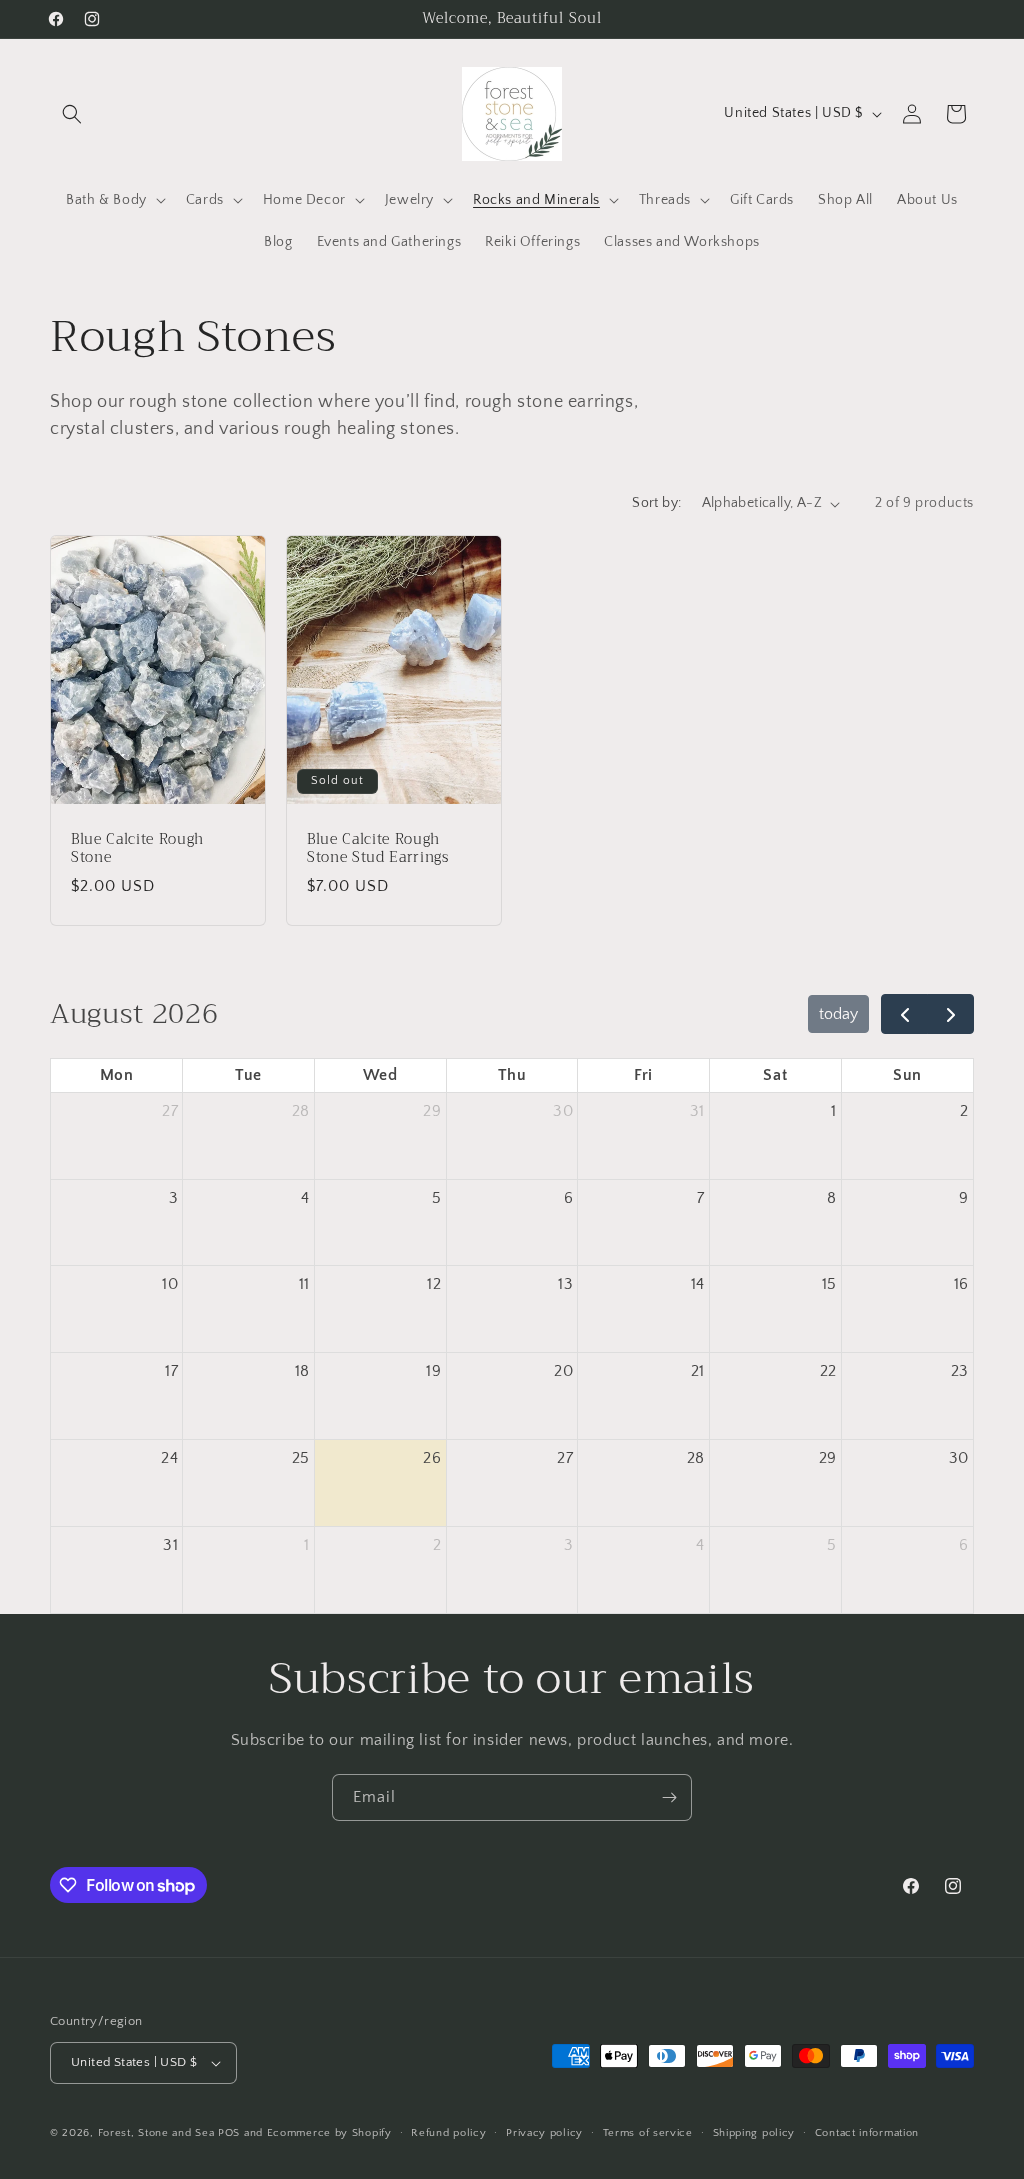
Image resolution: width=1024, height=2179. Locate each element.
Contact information (867, 2133)
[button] (72, 114)
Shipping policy (754, 2133)
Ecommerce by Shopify (329, 2133)
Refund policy (448, 2133)
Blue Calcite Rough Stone (137, 849)
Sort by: (656, 503)
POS (229, 2133)
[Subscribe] (669, 1797)
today (838, 1014)
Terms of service (648, 2133)
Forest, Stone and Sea (156, 2133)
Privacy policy (544, 2133)
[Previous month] (904, 1014)
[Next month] (950, 1014)
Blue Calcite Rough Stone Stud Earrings (378, 849)
